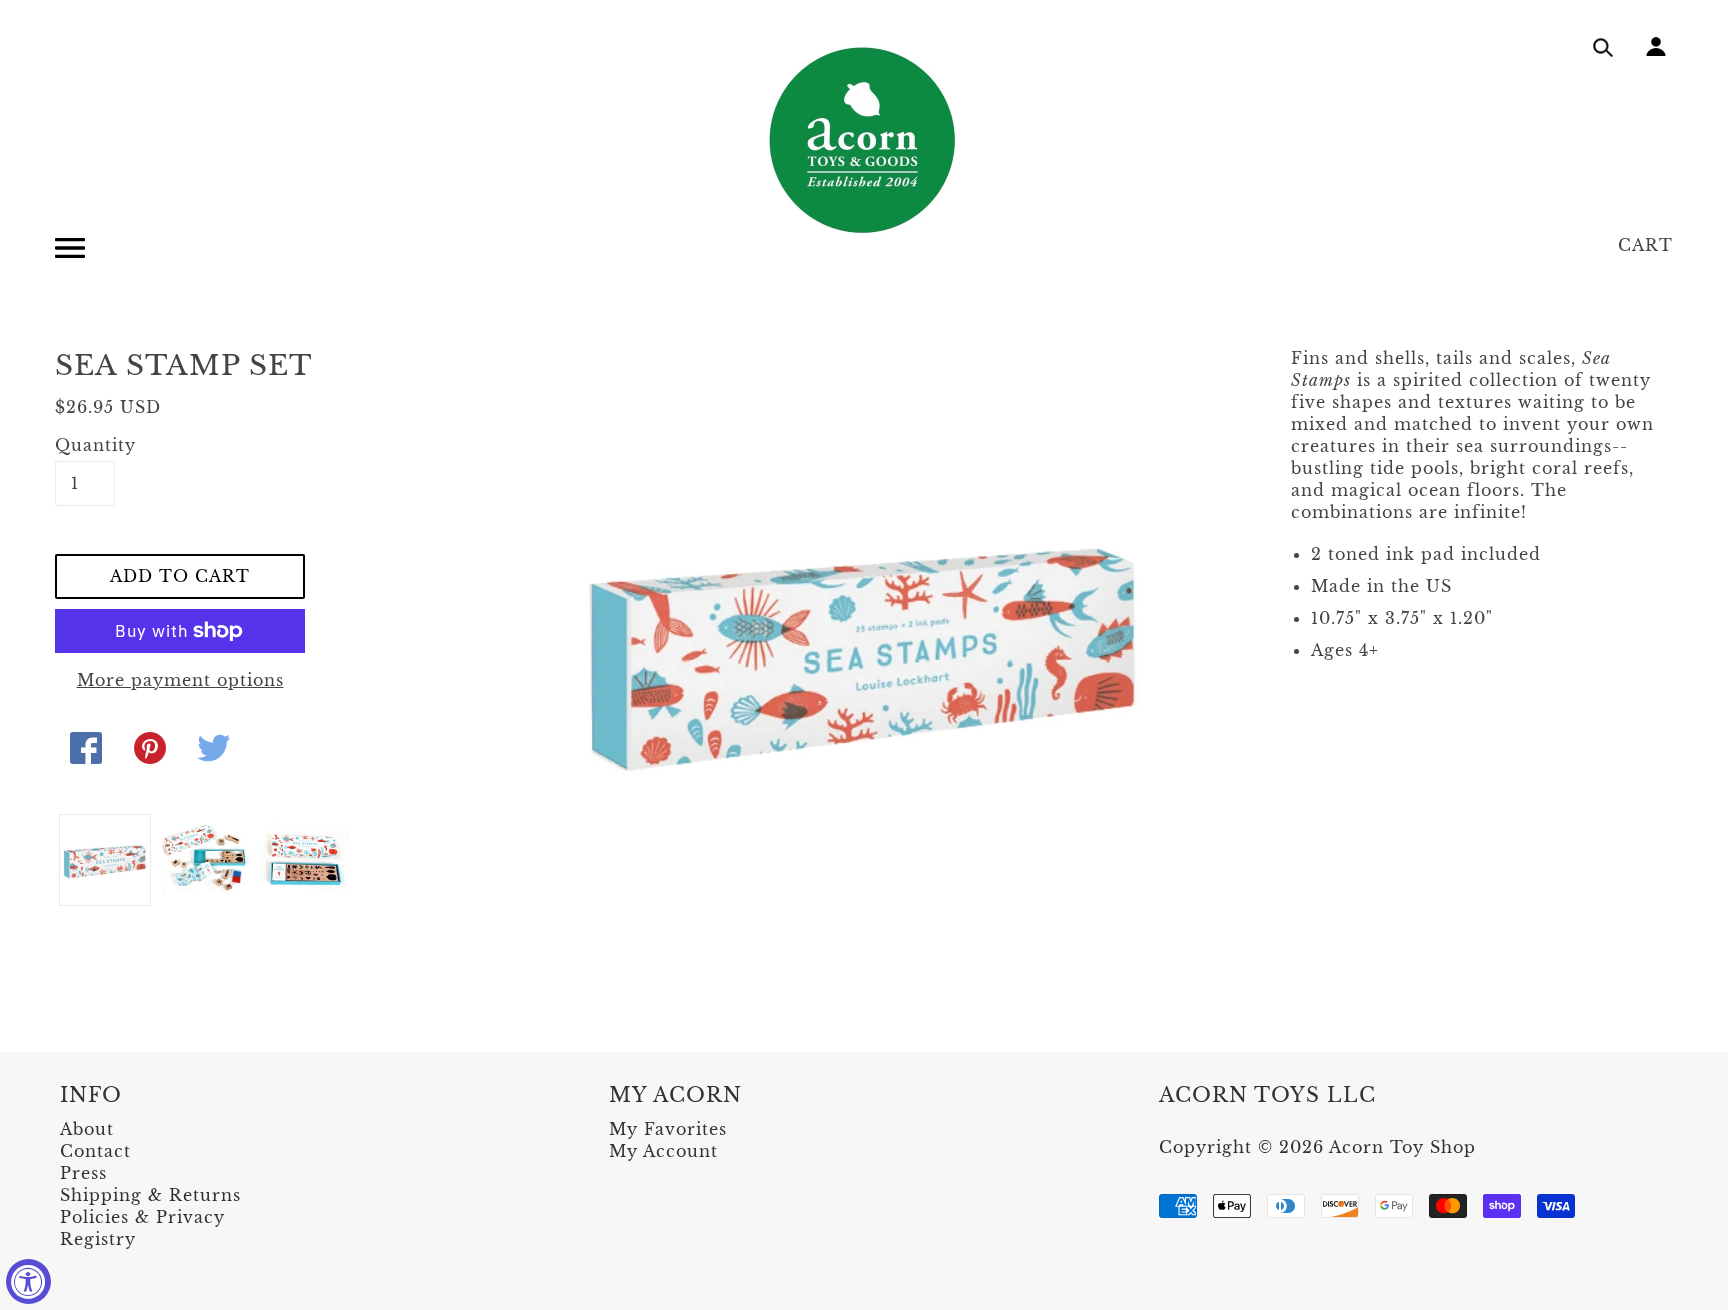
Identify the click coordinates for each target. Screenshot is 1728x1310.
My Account (663, 1151)
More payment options (180, 680)
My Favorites (668, 1129)
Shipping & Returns (150, 1195)
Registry (98, 1239)
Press (83, 1173)
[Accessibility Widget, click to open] (28, 1281)
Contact (95, 1151)
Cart (1645, 245)
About (87, 1129)
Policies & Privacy (142, 1217)
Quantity (85, 445)
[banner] (864, 140)
